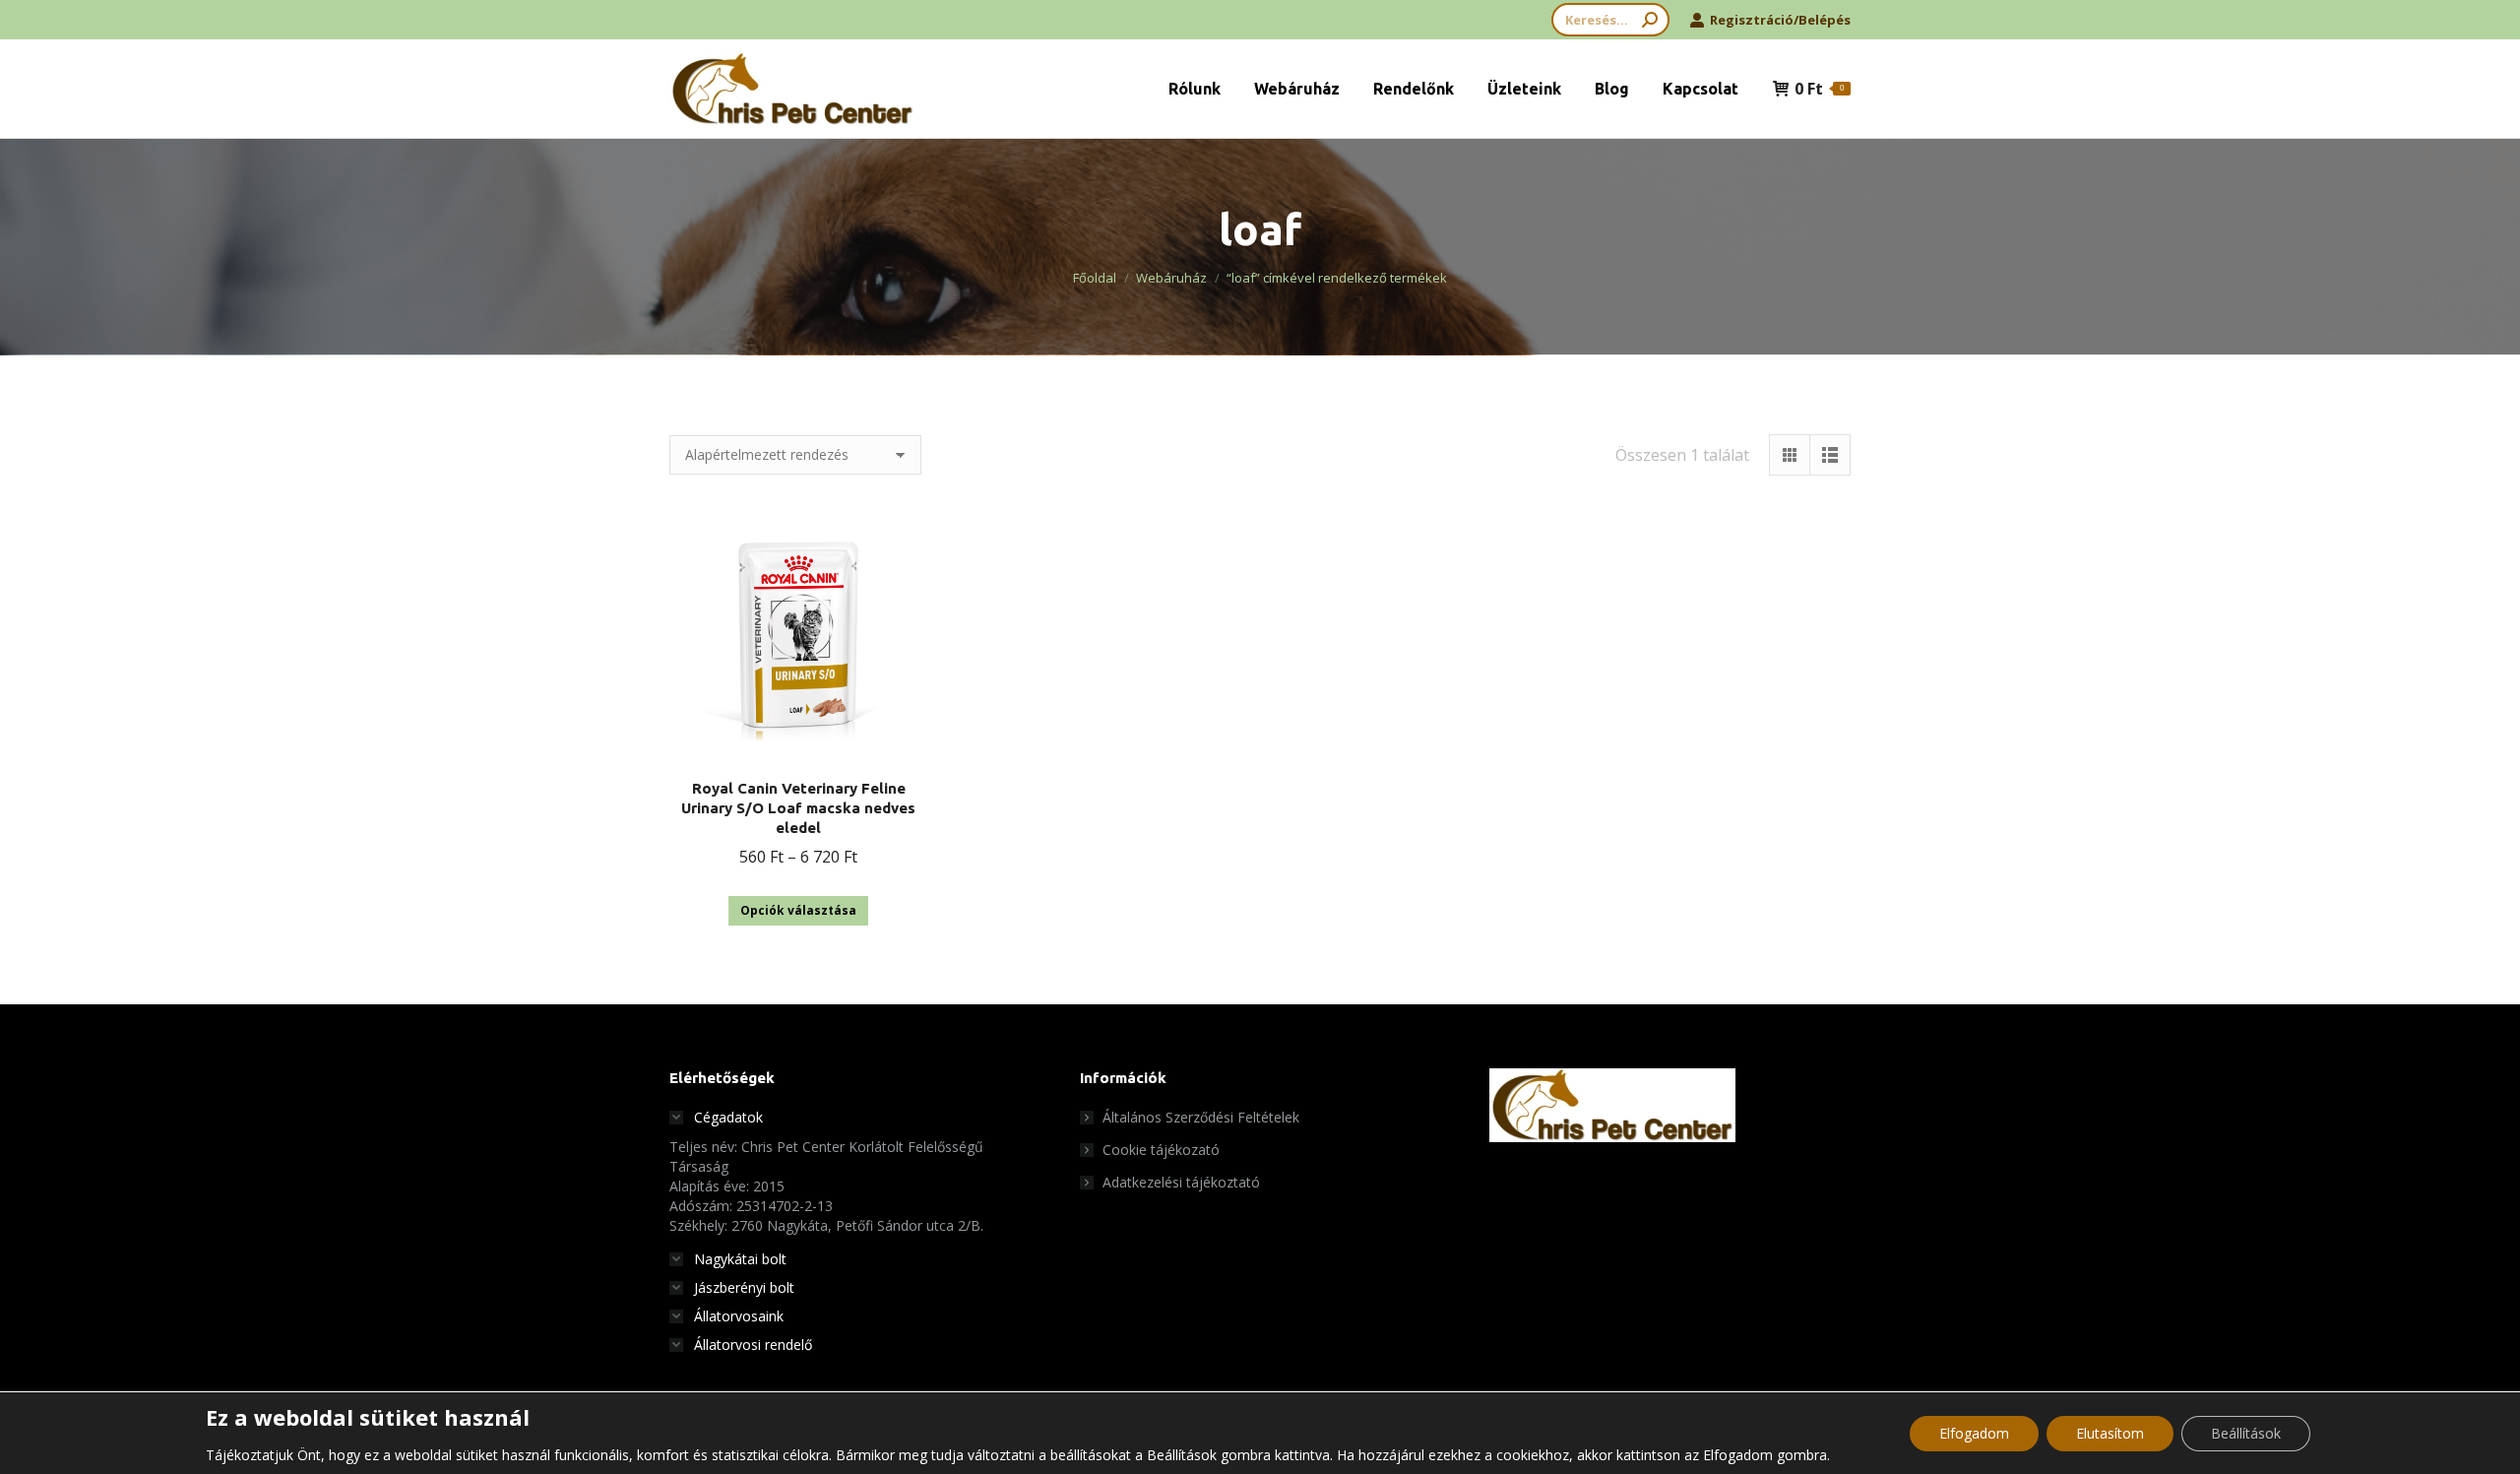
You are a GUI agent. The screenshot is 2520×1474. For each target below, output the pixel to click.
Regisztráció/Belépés (1780, 20)
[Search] (1650, 20)
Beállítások (2246, 1433)
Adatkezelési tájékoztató (1181, 1182)
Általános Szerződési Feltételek (1201, 1117)
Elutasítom (2110, 1433)
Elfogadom (1974, 1433)
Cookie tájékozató (1161, 1150)
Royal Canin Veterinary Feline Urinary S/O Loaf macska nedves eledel (798, 808)
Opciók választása (798, 910)
